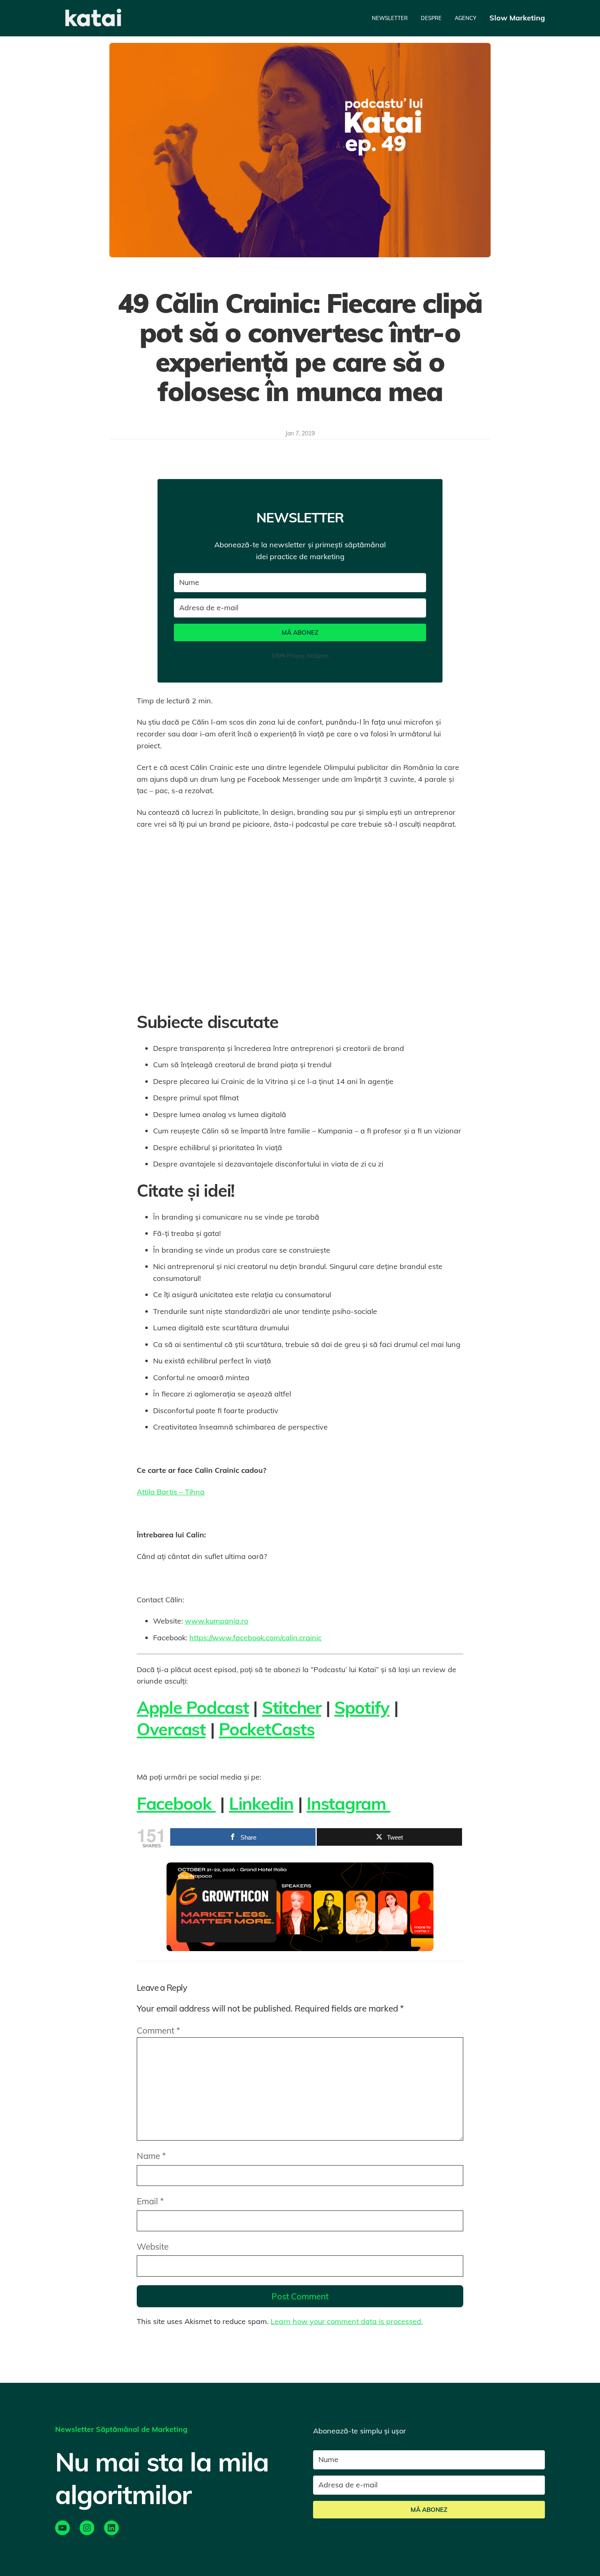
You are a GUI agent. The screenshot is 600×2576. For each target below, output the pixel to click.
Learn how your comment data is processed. (347, 2321)
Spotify (362, 1707)
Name (151, 2156)
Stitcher (292, 1707)
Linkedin (261, 1803)
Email (150, 2201)
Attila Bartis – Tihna (171, 1492)
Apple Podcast (193, 1707)
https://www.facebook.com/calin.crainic (256, 1638)
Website (153, 2246)
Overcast (171, 1729)
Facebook (176, 1803)
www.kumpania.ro (217, 1621)
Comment (158, 2030)
